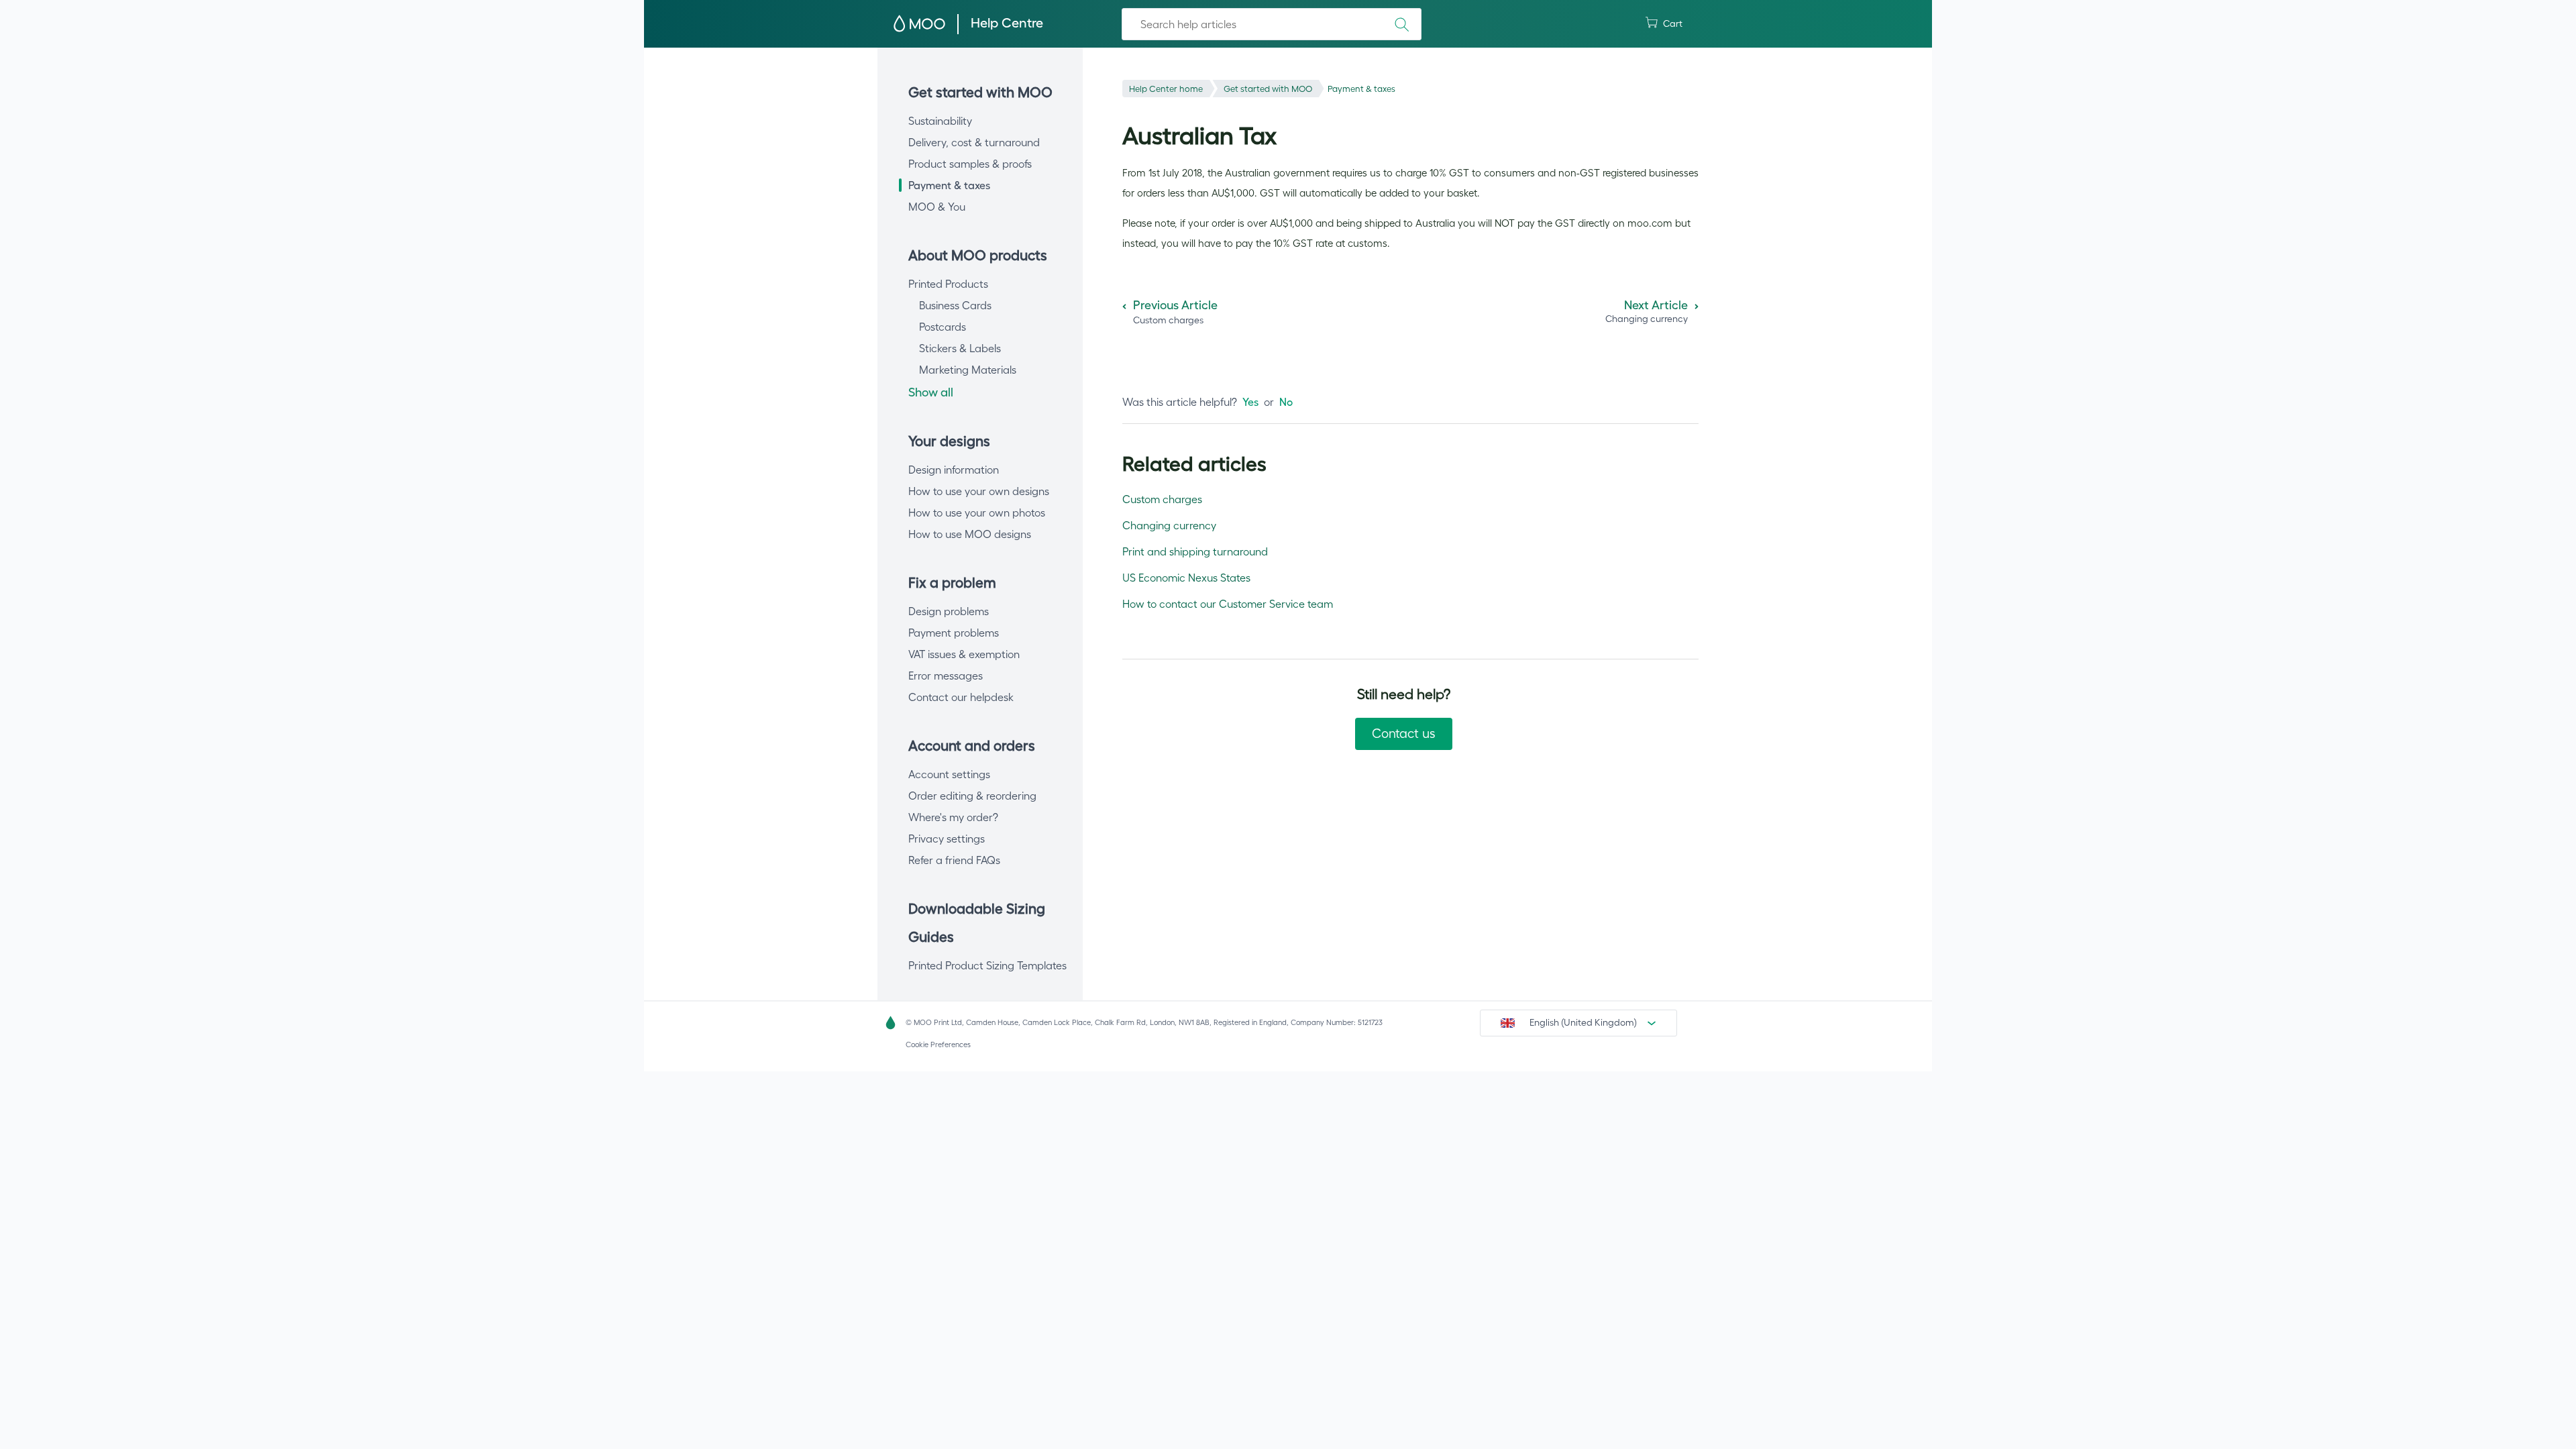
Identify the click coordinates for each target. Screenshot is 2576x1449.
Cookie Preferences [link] (938, 1044)
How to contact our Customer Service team (1228, 604)
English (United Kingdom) (1583, 1022)
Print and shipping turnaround (1195, 551)
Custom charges (1162, 499)
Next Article (1656, 305)
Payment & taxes (1361, 89)
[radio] (1250, 402)
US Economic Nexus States (1186, 578)
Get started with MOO (1268, 89)
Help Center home (1166, 89)
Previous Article (1175, 305)
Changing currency (1169, 525)
